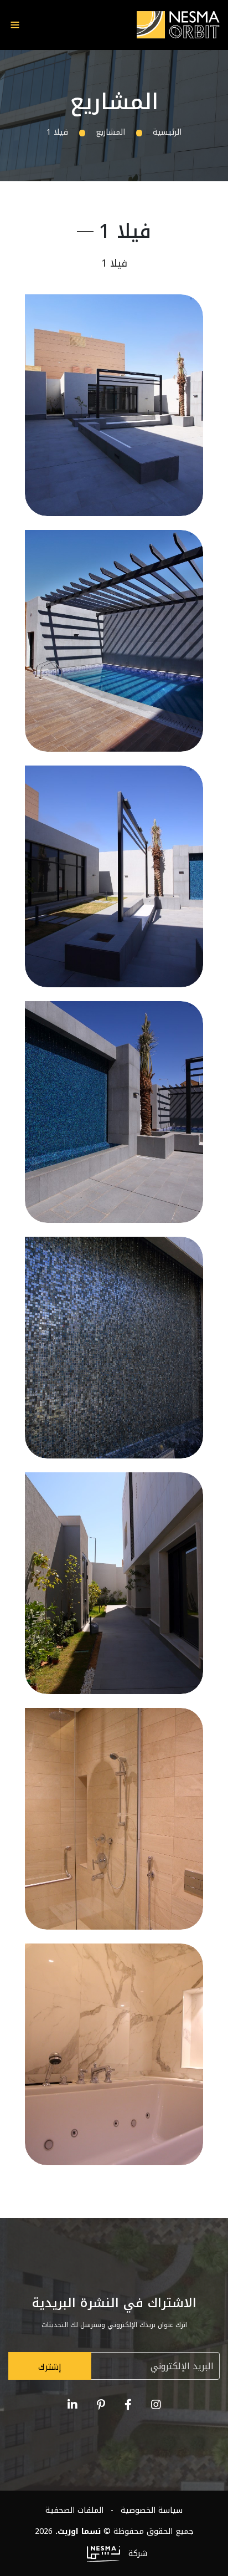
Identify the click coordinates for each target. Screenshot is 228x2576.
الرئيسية (167, 132)
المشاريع (110, 132)
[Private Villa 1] (114, 405)
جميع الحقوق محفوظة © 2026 (114, 2531)
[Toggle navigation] (15, 25)
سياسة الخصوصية (150, 2510)
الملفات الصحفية (74, 2510)
